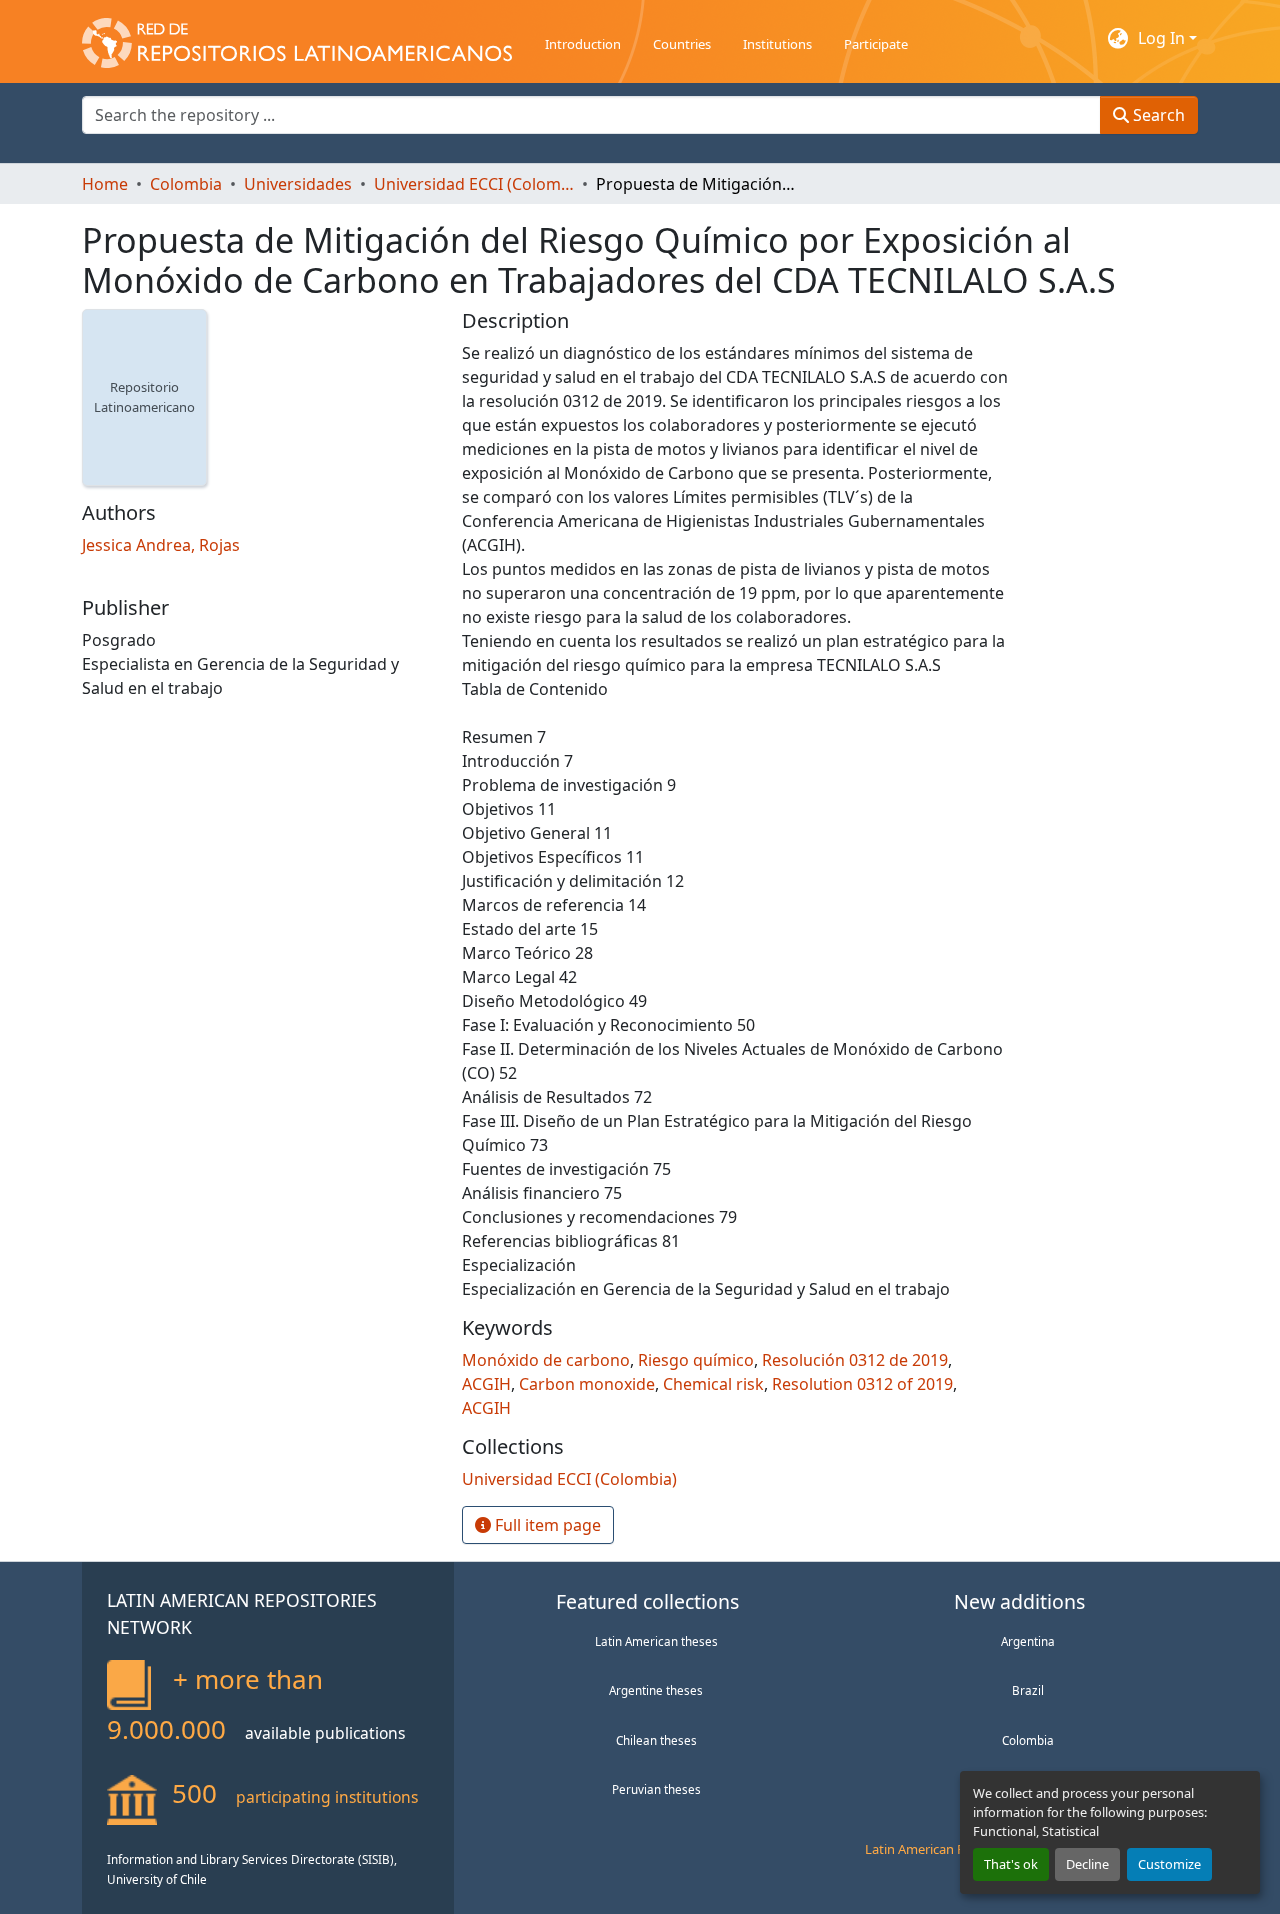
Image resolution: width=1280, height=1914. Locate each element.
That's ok (1011, 1864)
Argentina (1028, 1641)
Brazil (1028, 1690)
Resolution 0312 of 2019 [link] (862, 1384)
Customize (1169, 1864)
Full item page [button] (546, 1525)
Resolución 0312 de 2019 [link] (855, 1360)
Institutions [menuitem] (777, 44)
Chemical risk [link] (713, 1384)
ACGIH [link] (486, 1384)
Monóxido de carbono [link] (546, 1360)
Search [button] (1157, 115)
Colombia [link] (186, 184)
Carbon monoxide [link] (587, 1384)
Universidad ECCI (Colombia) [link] (474, 184)
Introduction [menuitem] (583, 44)
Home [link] (105, 184)
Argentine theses (656, 1690)
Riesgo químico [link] (696, 1360)
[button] (297, 38)
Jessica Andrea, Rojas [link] (161, 545)
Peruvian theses (656, 1789)
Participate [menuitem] (876, 44)
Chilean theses (656, 1740)
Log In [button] (1163, 38)
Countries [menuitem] (682, 44)
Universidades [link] (298, 184)
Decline (1087, 1864)
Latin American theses (656, 1641)
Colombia (1028, 1740)
